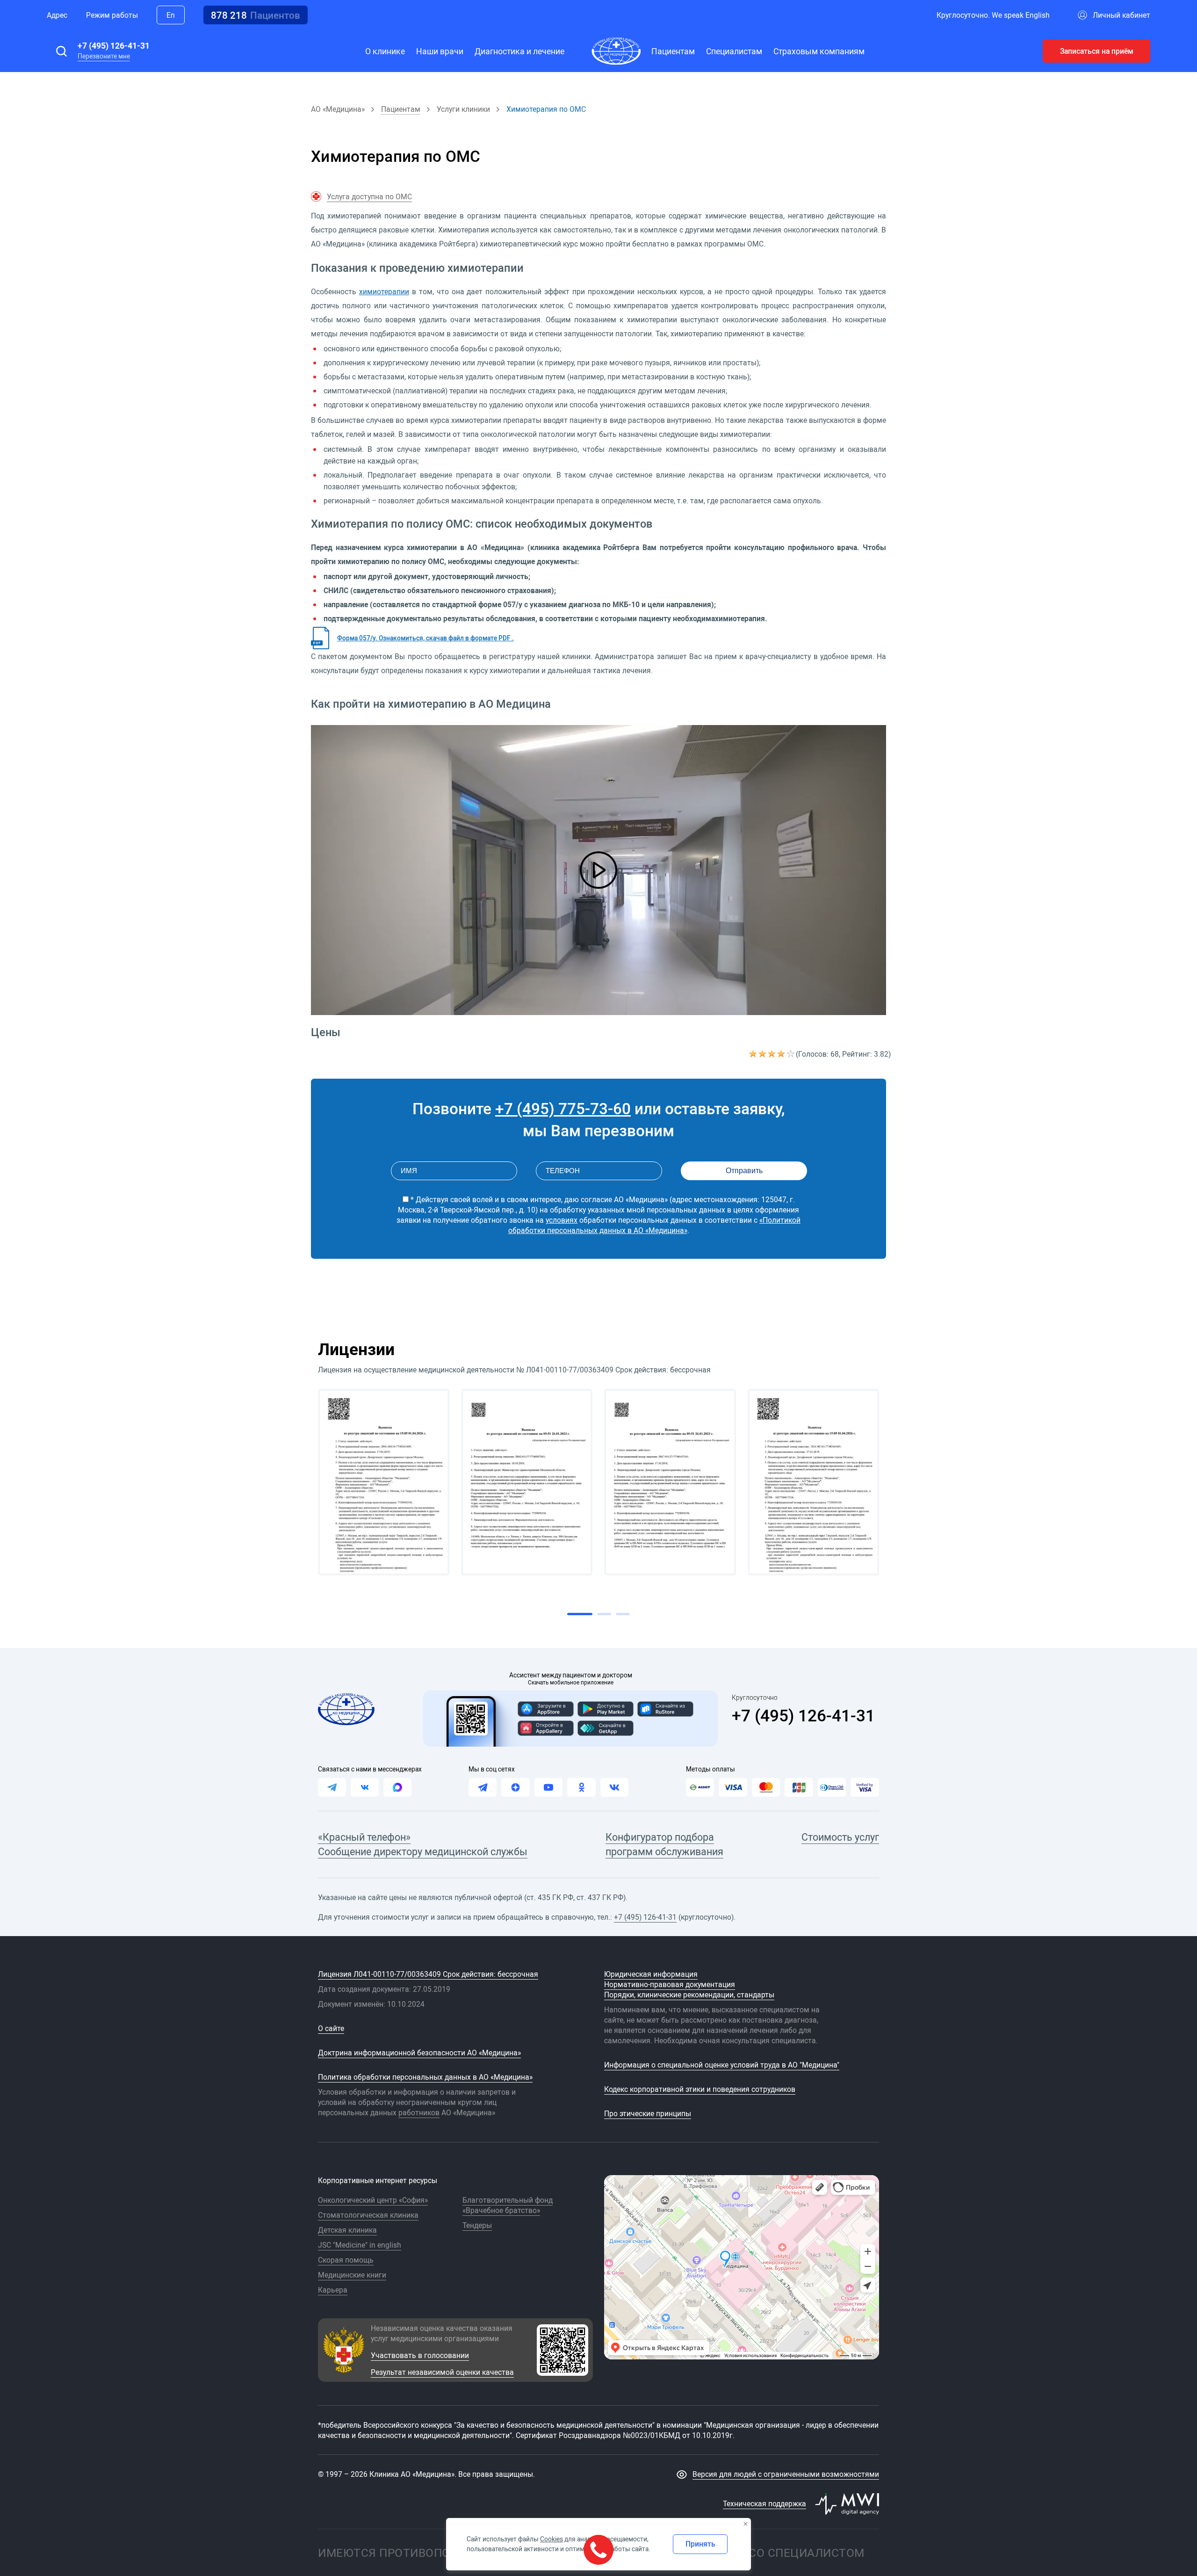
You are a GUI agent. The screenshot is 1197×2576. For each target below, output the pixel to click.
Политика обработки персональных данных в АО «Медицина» (425, 2077)
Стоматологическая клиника (368, 2215)
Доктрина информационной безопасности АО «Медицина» (419, 2053)
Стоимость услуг (840, 1837)
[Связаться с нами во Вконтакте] (365, 1787)
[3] (772, 1054)
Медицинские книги (352, 2275)
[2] (763, 1054)
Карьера (333, 2290)
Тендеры (477, 2225)
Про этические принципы (648, 2113)
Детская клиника (347, 2230)
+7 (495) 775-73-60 (563, 1108)
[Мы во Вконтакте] (614, 1787)
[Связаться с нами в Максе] (397, 1787)
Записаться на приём (1097, 51)
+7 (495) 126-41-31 (114, 45)
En (171, 15)
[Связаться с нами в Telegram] (332, 1787)
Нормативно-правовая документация (670, 1984)
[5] (791, 1054)
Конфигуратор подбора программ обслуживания (664, 1844)
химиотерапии (384, 291)
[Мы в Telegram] (483, 1787)
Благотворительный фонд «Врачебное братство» (508, 2205)
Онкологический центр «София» (373, 2200)
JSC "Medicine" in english (360, 2245)
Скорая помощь (346, 2260)
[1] (754, 1054)
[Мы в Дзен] (515, 1787)
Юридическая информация (651, 1974)
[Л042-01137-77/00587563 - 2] (527, 1482)
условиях (562, 1220)
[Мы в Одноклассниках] (581, 1787)
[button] (61, 51)
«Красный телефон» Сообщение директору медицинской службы (423, 1844)
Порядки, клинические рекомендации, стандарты (689, 1995)
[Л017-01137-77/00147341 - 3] (670, 1482)
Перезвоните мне (104, 56)
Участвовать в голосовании (420, 2355)
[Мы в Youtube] (548, 1787)
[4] (782, 1054)
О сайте (331, 2028)
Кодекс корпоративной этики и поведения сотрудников (700, 2089)
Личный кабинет (1121, 15)
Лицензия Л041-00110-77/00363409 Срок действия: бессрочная (428, 1974)
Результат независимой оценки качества (442, 2372)
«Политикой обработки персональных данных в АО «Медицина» (655, 1225)
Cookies (552, 2539)
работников (419, 2112)
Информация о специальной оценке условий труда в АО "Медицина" (722, 2065)
